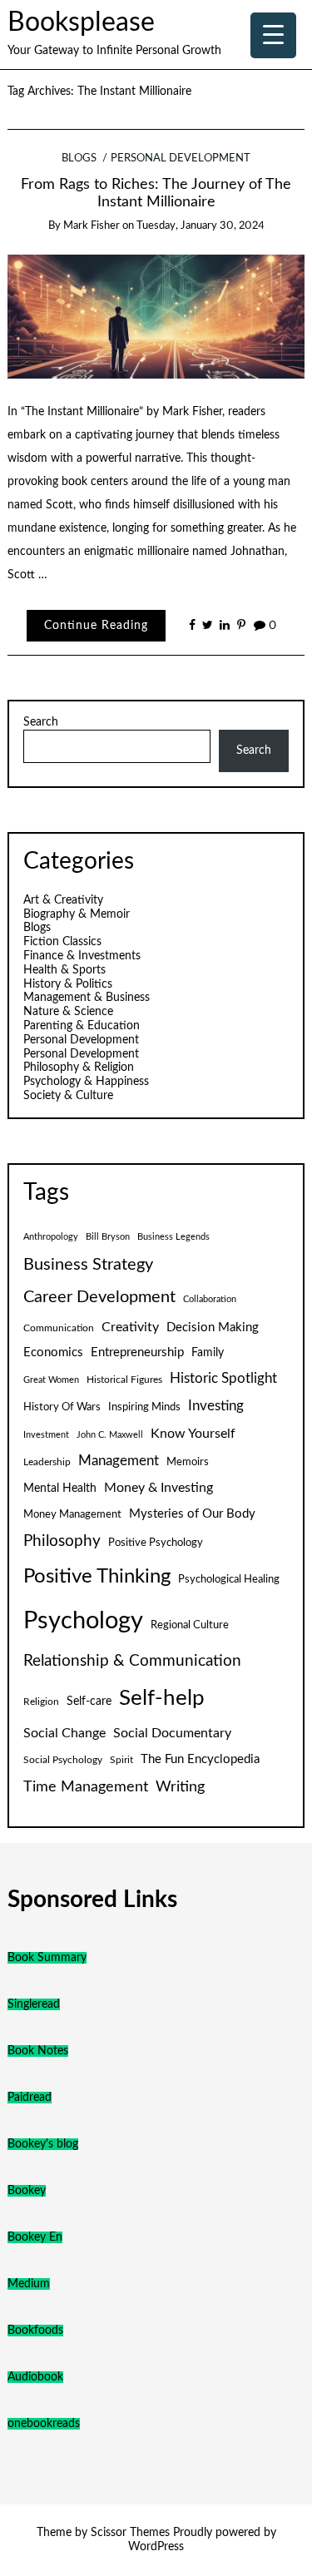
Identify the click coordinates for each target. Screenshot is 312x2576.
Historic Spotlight (223, 1379)
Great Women (51, 1380)
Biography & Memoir (77, 914)
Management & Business (87, 998)
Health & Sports (64, 970)
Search (41, 722)
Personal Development (181, 159)
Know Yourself (193, 1434)
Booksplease (81, 23)
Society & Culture (68, 1096)
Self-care (89, 1702)
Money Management (72, 1514)
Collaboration (210, 1299)
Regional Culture (190, 1625)
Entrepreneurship (137, 1352)
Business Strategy (88, 1265)
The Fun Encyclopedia (200, 1759)
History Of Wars (62, 1407)
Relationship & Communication (132, 1661)
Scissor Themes (130, 2533)
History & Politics (68, 984)
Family (208, 1353)
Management (119, 1461)
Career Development (99, 1297)
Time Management (86, 1787)
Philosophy (62, 1541)
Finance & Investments (82, 956)
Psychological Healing (229, 1579)
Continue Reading (96, 626)
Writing (180, 1787)
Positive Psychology (156, 1543)
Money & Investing (158, 1488)
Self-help (162, 1698)
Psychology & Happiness (86, 1082)
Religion (41, 1702)
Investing (216, 1406)
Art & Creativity (63, 900)
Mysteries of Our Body (192, 1514)
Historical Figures (124, 1380)
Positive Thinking (97, 1577)
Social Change (64, 1733)
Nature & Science (68, 1012)
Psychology (83, 1621)
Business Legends (173, 1237)
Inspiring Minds (144, 1407)
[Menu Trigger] (273, 35)
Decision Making (213, 1328)
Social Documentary (172, 1733)
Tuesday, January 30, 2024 (201, 226)
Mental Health (60, 1489)
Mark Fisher (92, 226)
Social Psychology (63, 1760)
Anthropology (51, 1237)
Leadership (47, 1462)
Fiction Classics (62, 942)
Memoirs (188, 1462)
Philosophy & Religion (79, 1068)
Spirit (121, 1760)
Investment (46, 1435)
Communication (59, 1328)
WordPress (156, 2547)
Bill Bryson (108, 1237)
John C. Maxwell (110, 1435)
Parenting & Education (82, 1026)
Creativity (130, 1327)
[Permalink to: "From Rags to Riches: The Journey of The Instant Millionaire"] (156, 316)
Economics (53, 1352)
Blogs (79, 159)
